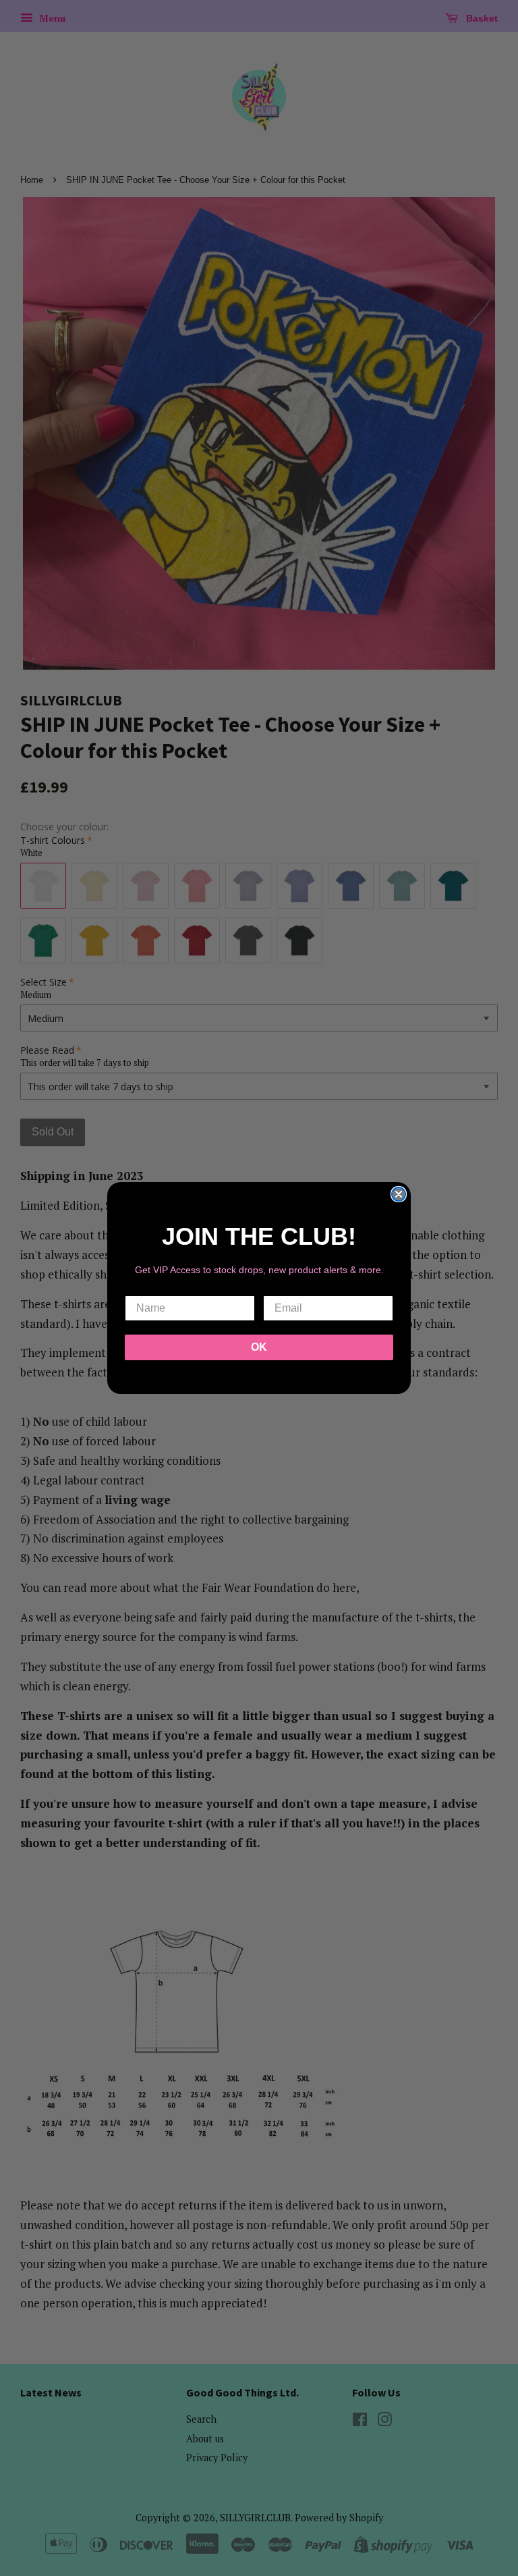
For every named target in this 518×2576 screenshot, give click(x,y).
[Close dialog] (399, 1194)
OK (259, 1347)
